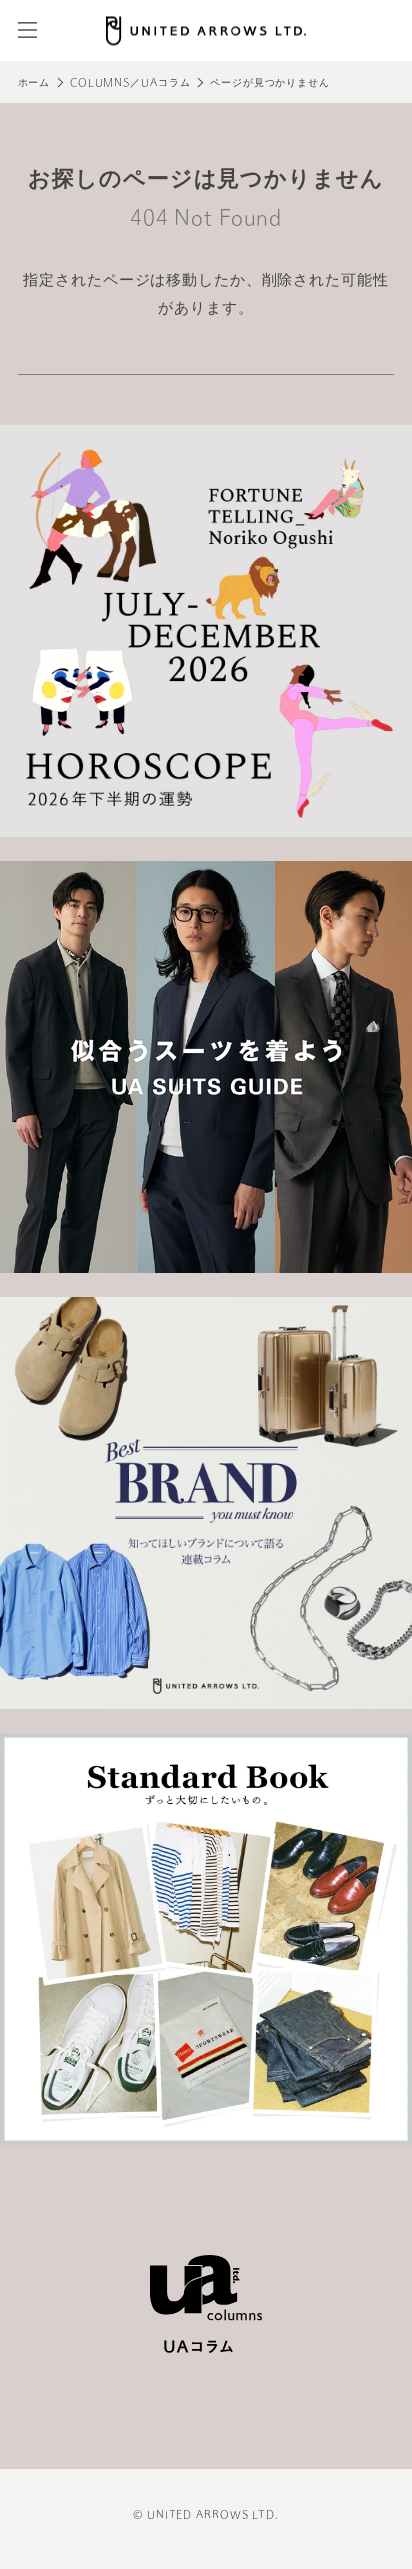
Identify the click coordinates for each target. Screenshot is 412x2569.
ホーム (34, 84)
